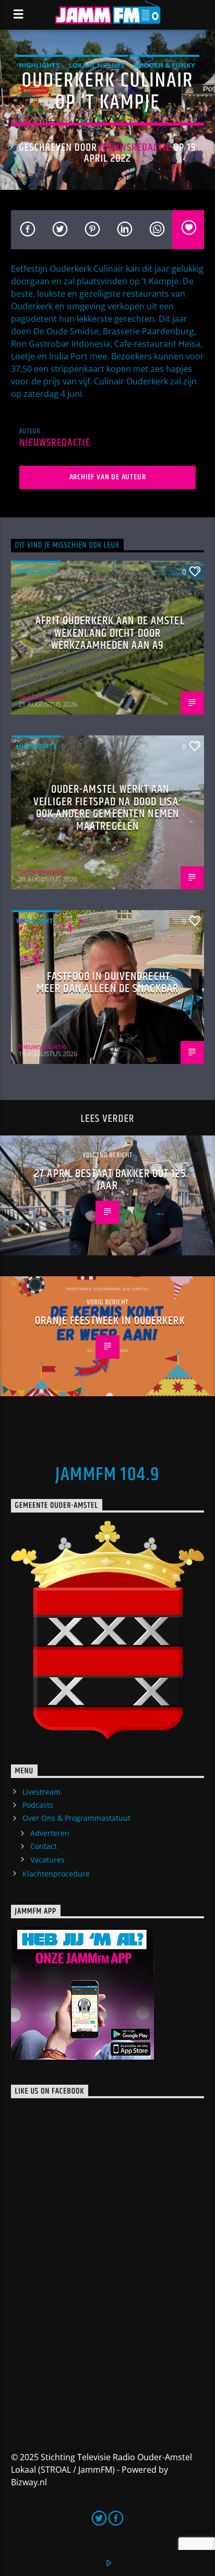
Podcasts (38, 1805)
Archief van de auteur (108, 477)
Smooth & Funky (164, 65)
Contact (44, 1846)
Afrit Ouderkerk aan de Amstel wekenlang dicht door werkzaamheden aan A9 (110, 633)
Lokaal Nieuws (97, 65)
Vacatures (47, 1860)
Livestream (41, 1792)
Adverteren (50, 1833)
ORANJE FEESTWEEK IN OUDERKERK (110, 1321)
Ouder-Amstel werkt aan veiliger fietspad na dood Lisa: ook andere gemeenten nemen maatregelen (107, 808)
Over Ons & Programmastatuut (76, 1818)
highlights (39, 65)
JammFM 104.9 (107, 1475)
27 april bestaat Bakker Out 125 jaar (110, 1180)
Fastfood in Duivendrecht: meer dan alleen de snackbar (107, 983)
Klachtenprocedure (56, 1874)
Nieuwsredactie (135, 148)
